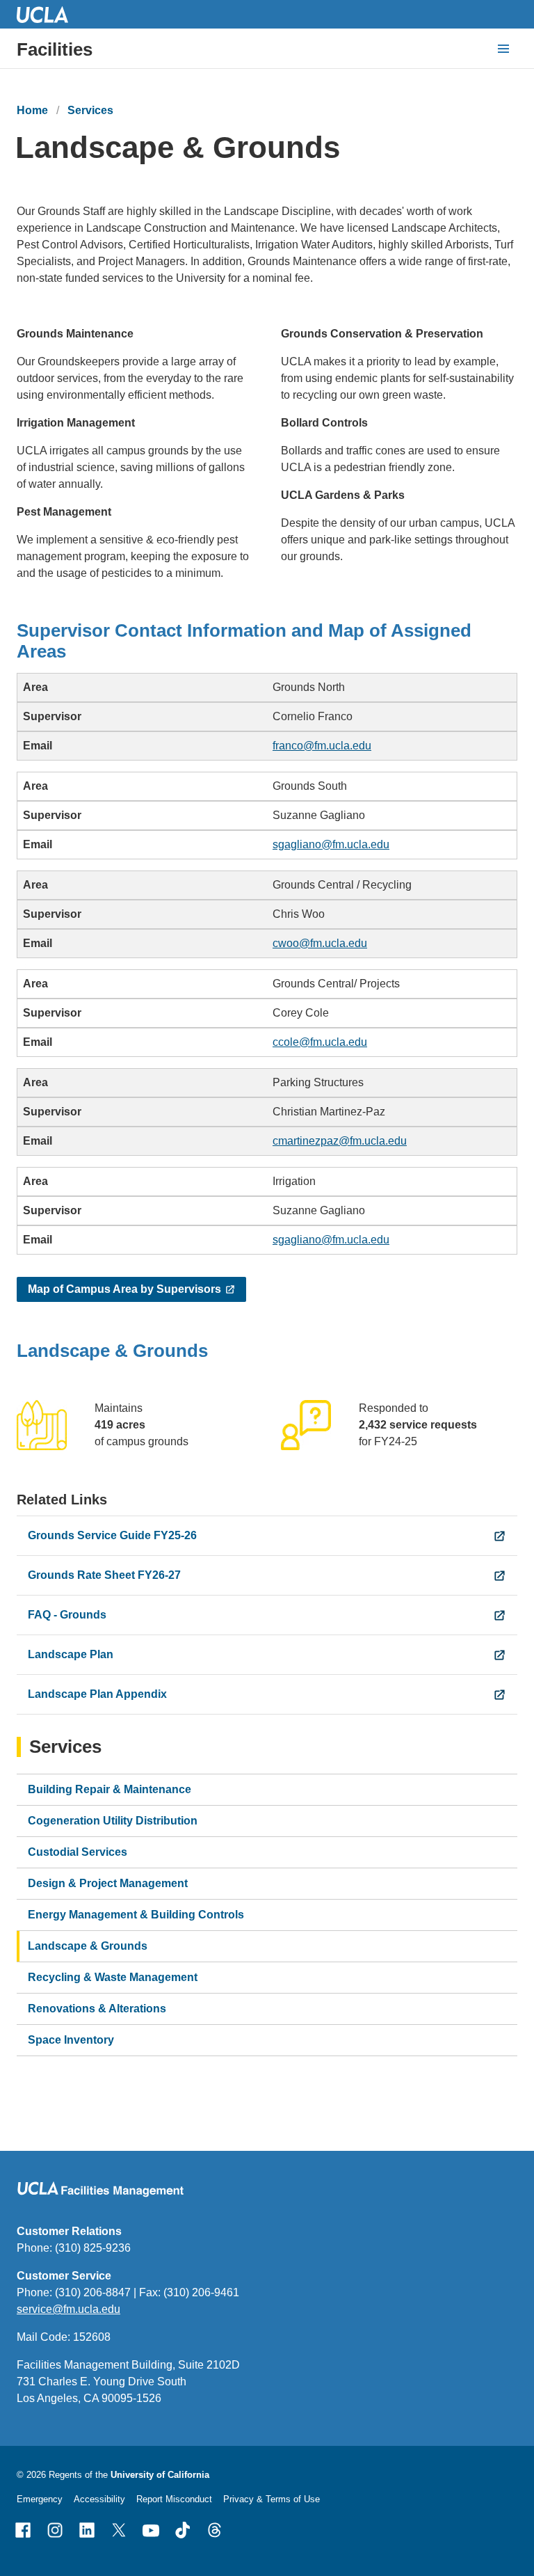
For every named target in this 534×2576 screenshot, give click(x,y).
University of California (160, 2475)
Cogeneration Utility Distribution (113, 1821)
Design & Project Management (108, 1883)
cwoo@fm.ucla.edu (320, 943)
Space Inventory (71, 2040)
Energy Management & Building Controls (136, 1915)
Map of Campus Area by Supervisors (124, 1289)
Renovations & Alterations (97, 2009)
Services (90, 110)
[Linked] (87, 2530)
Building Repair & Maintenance (110, 1789)
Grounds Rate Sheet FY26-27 (104, 1575)
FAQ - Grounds (67, 1615)
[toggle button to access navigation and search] (503, 49)
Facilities (55, 49)
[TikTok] (183, 2530)
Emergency (40, 2499)
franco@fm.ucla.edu (322, 746)
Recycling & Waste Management (113, 1977)
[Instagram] (55, 2530)
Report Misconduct (174, 2499)
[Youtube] (151, 2530)
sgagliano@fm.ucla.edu (331, 844)
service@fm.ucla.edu (68, 2309)
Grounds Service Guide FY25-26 (112, 1535)
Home (32, 110)
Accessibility (99, 2499)
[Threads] (215, 2530)
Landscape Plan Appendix (97, 1694)
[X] (119, 2530)
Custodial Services (78, 1852)
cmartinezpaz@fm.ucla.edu (340, 1141)
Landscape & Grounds (88, 1946)
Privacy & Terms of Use (272, 2499)
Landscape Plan (71, 1654)
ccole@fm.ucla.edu (320, 1042)
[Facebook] (23, 2530)
